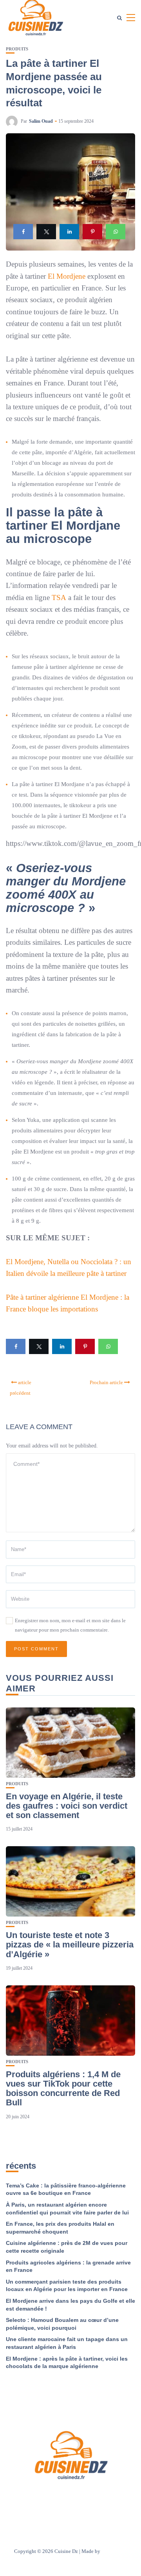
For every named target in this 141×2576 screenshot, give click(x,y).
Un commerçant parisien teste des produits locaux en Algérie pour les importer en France (67, 2286)
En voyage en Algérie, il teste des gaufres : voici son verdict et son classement (67, 1806)
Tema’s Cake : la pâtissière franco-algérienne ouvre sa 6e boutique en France (66, 2189)
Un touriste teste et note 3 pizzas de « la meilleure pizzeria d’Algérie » (70, 1945)
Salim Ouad (41, 121)
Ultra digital (114, 2551)
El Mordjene (67, 276)
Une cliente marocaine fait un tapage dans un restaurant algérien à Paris (67, 2343)
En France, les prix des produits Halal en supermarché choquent (60, 2228)
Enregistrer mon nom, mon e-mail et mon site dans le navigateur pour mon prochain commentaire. (70, 1625)
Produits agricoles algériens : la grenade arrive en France (68, 2266)
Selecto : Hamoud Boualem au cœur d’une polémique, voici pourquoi (62, 2324)
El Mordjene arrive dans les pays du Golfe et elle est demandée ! (70, 2305)
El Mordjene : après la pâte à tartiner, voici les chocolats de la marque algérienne (67, 2363)
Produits (17, 49)
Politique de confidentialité (71, 2507)
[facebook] (23, 232)
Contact (94, 2496)
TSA (59, 597)
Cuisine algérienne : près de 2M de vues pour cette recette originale (67, 2247)
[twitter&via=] (46, 232)
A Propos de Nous (57, 2496)
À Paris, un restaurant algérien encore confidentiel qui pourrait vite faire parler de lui (67, 2209)
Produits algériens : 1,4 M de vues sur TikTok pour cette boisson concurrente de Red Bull (63, 2089)
